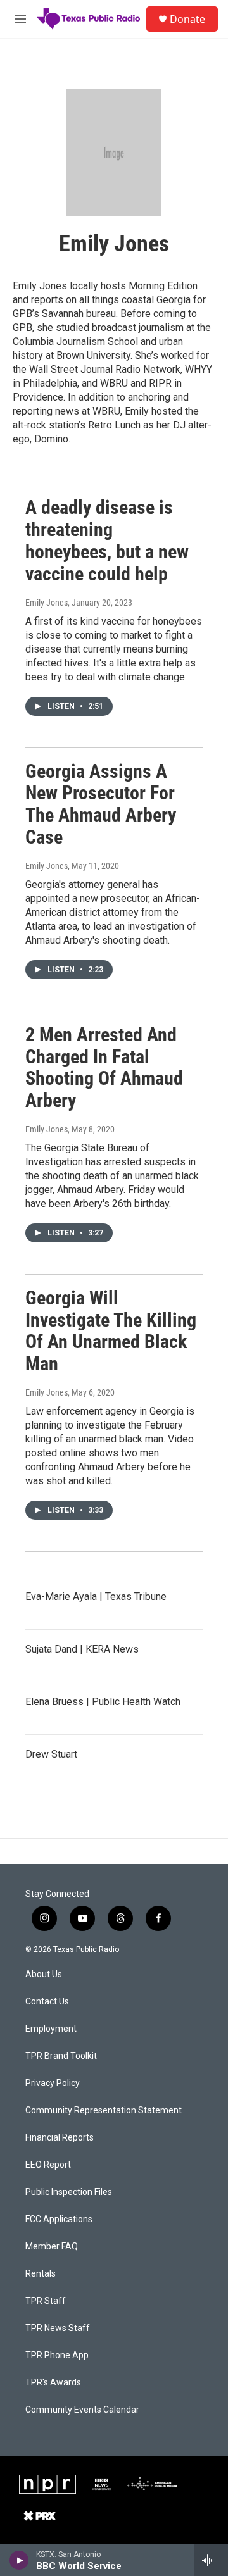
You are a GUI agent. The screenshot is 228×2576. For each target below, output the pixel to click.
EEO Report (48, 2165)
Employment (51, 2029)
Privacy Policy (53, 2083)
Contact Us (47, 2002)
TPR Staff (46, 2301)
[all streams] (211, 2560)
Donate (187, 19)
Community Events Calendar (82, 2410)
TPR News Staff (58, 2328)
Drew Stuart (51, 1754)
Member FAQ (52, 2247)
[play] (19, 2560)
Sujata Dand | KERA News (82, 1649)
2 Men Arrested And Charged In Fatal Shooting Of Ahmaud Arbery (104, 1067)
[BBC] (102, 2484)
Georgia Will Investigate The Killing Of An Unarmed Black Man (111, 1331)
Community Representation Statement (104, 2110)
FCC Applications (59, 2219)
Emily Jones (47, 603)
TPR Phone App (57, 2355)
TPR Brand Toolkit (61, 2056)
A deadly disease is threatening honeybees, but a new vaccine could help (107, 540)
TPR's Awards (53, 2383)
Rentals (41, 2274)
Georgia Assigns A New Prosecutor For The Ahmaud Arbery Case (101, 804)
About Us (44, 1974)
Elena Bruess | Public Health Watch (103, 1702)
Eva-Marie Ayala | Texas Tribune (96, 1597)
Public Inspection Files (69, 2192)
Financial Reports (60, 2138)
